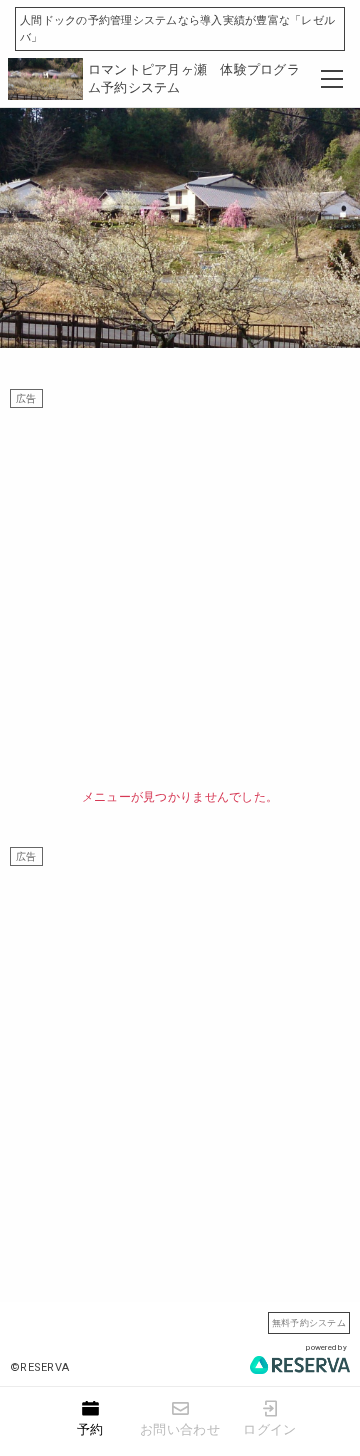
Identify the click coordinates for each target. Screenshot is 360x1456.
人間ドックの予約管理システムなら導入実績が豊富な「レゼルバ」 (177, 29)
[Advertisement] (180, 588)
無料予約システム (309, 1322)
